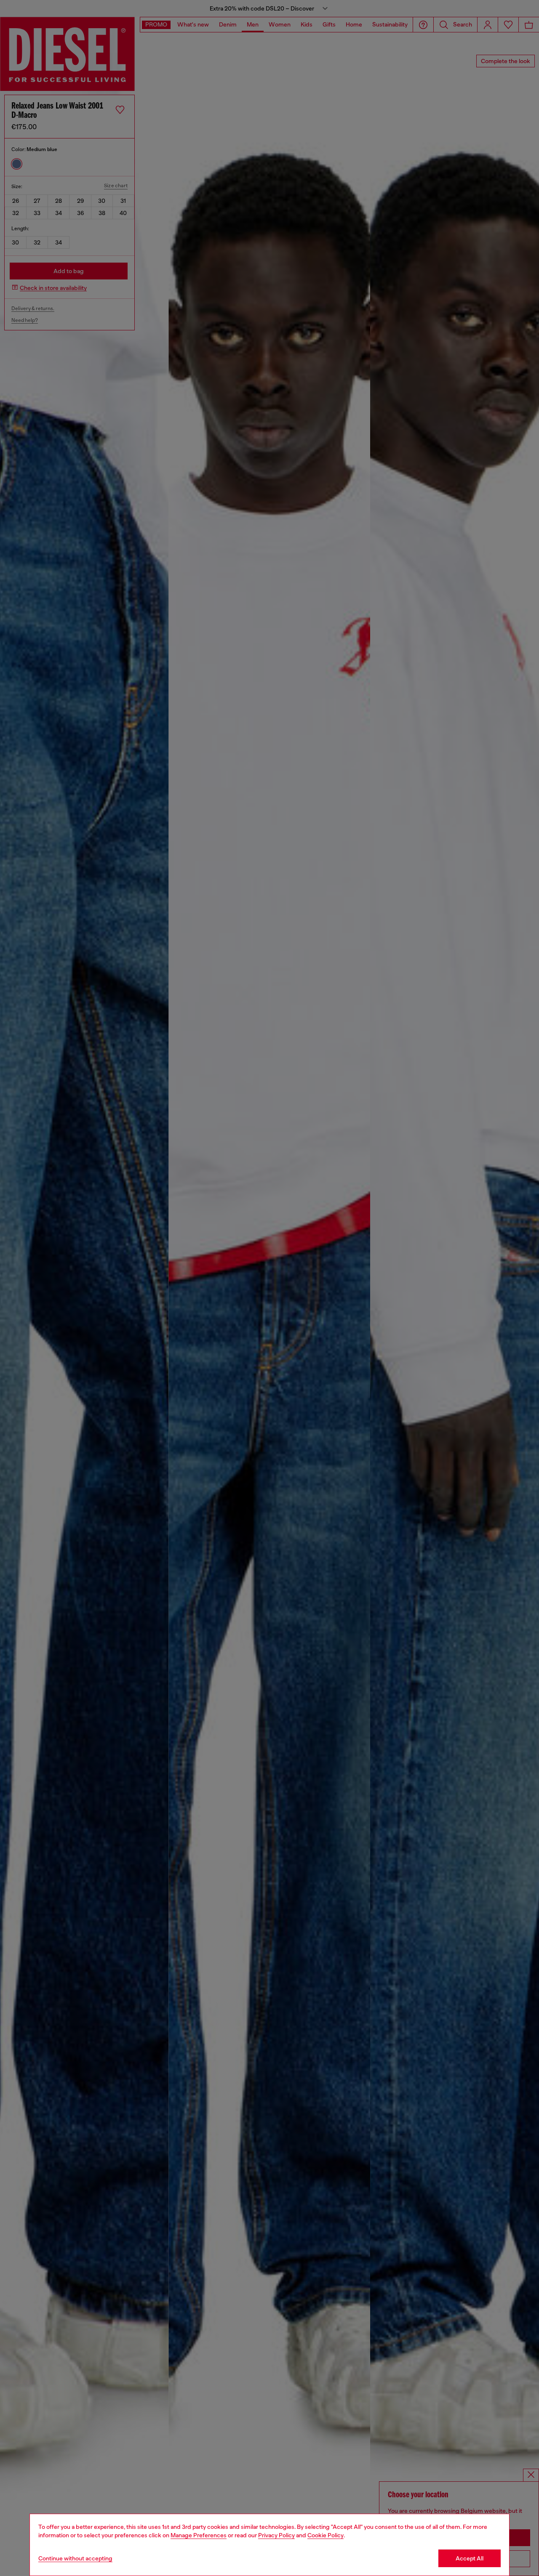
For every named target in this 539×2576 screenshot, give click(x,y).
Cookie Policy (326, 2535)
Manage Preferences (199, 2535)
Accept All (470, 2558)
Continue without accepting (75, 2558)
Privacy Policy (276, 2535)
